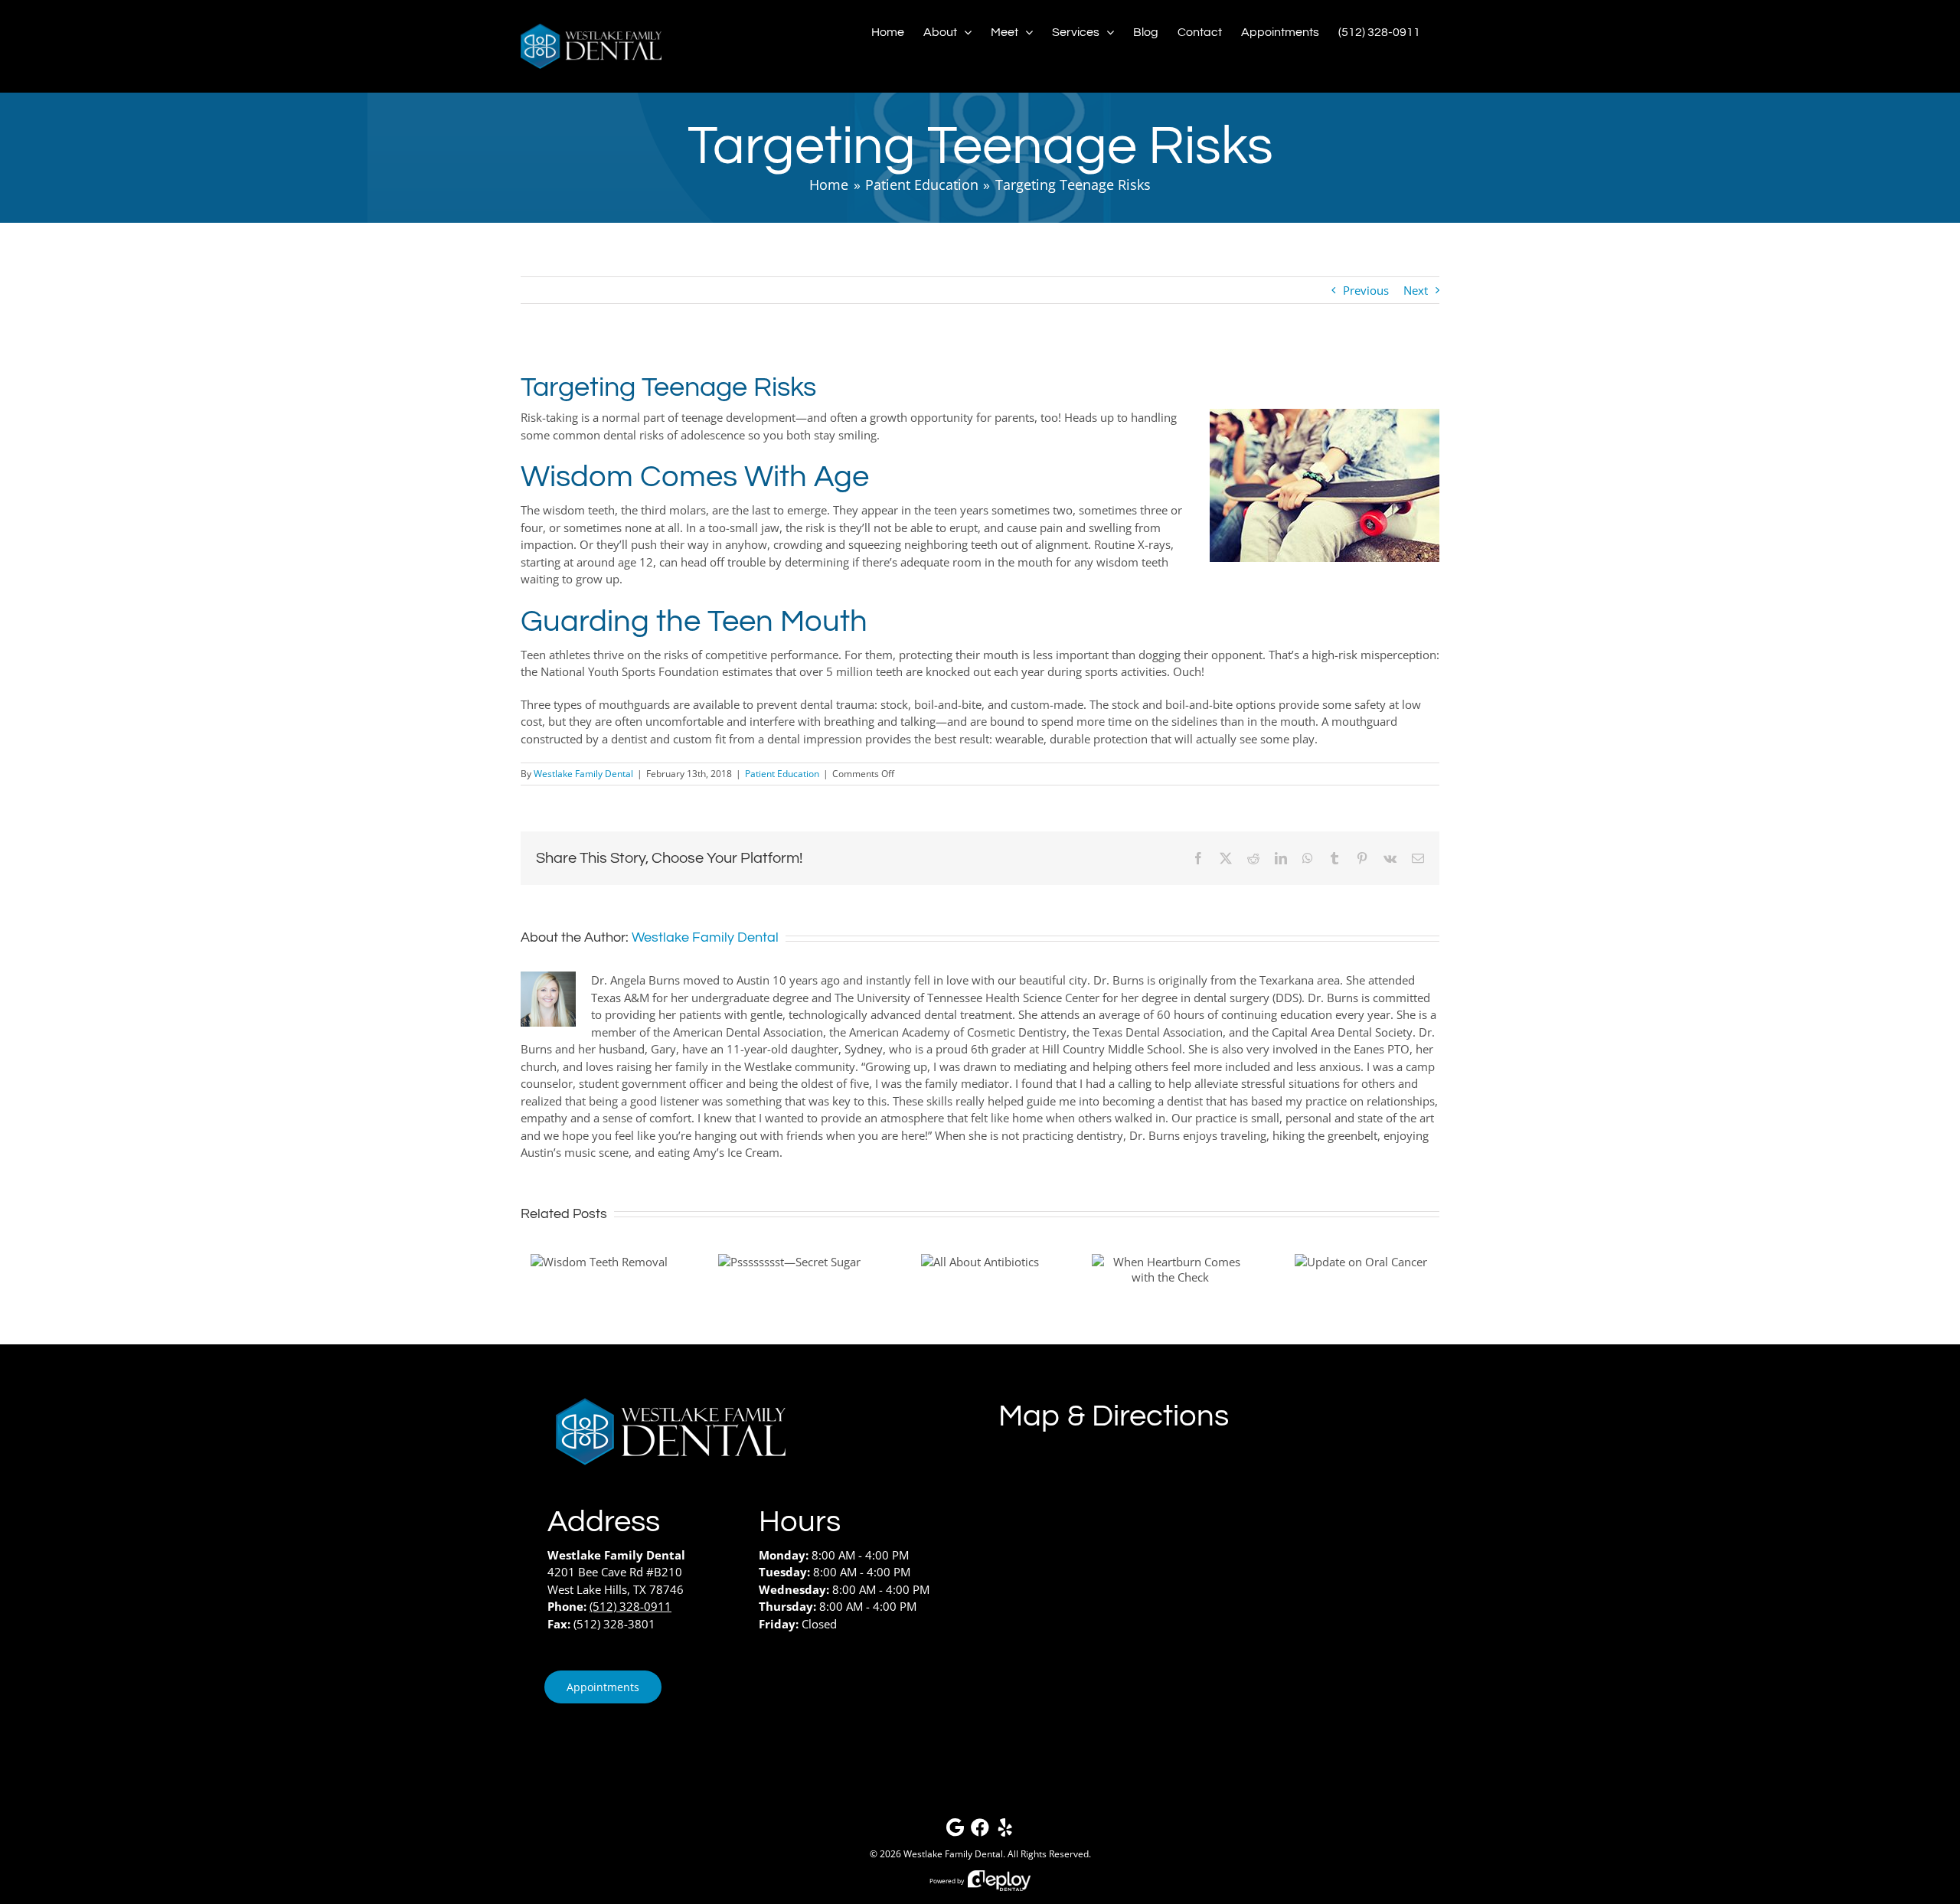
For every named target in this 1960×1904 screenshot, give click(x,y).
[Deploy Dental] (999, 1881)
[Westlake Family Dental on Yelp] (1005, 1831)
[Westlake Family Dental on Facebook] (980, 1831)
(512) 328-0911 (630, 1606)
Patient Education (782, 774)
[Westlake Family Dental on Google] (955, 1831)
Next (1416, 290)
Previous (1366, 290)
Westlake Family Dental (583, 774)
